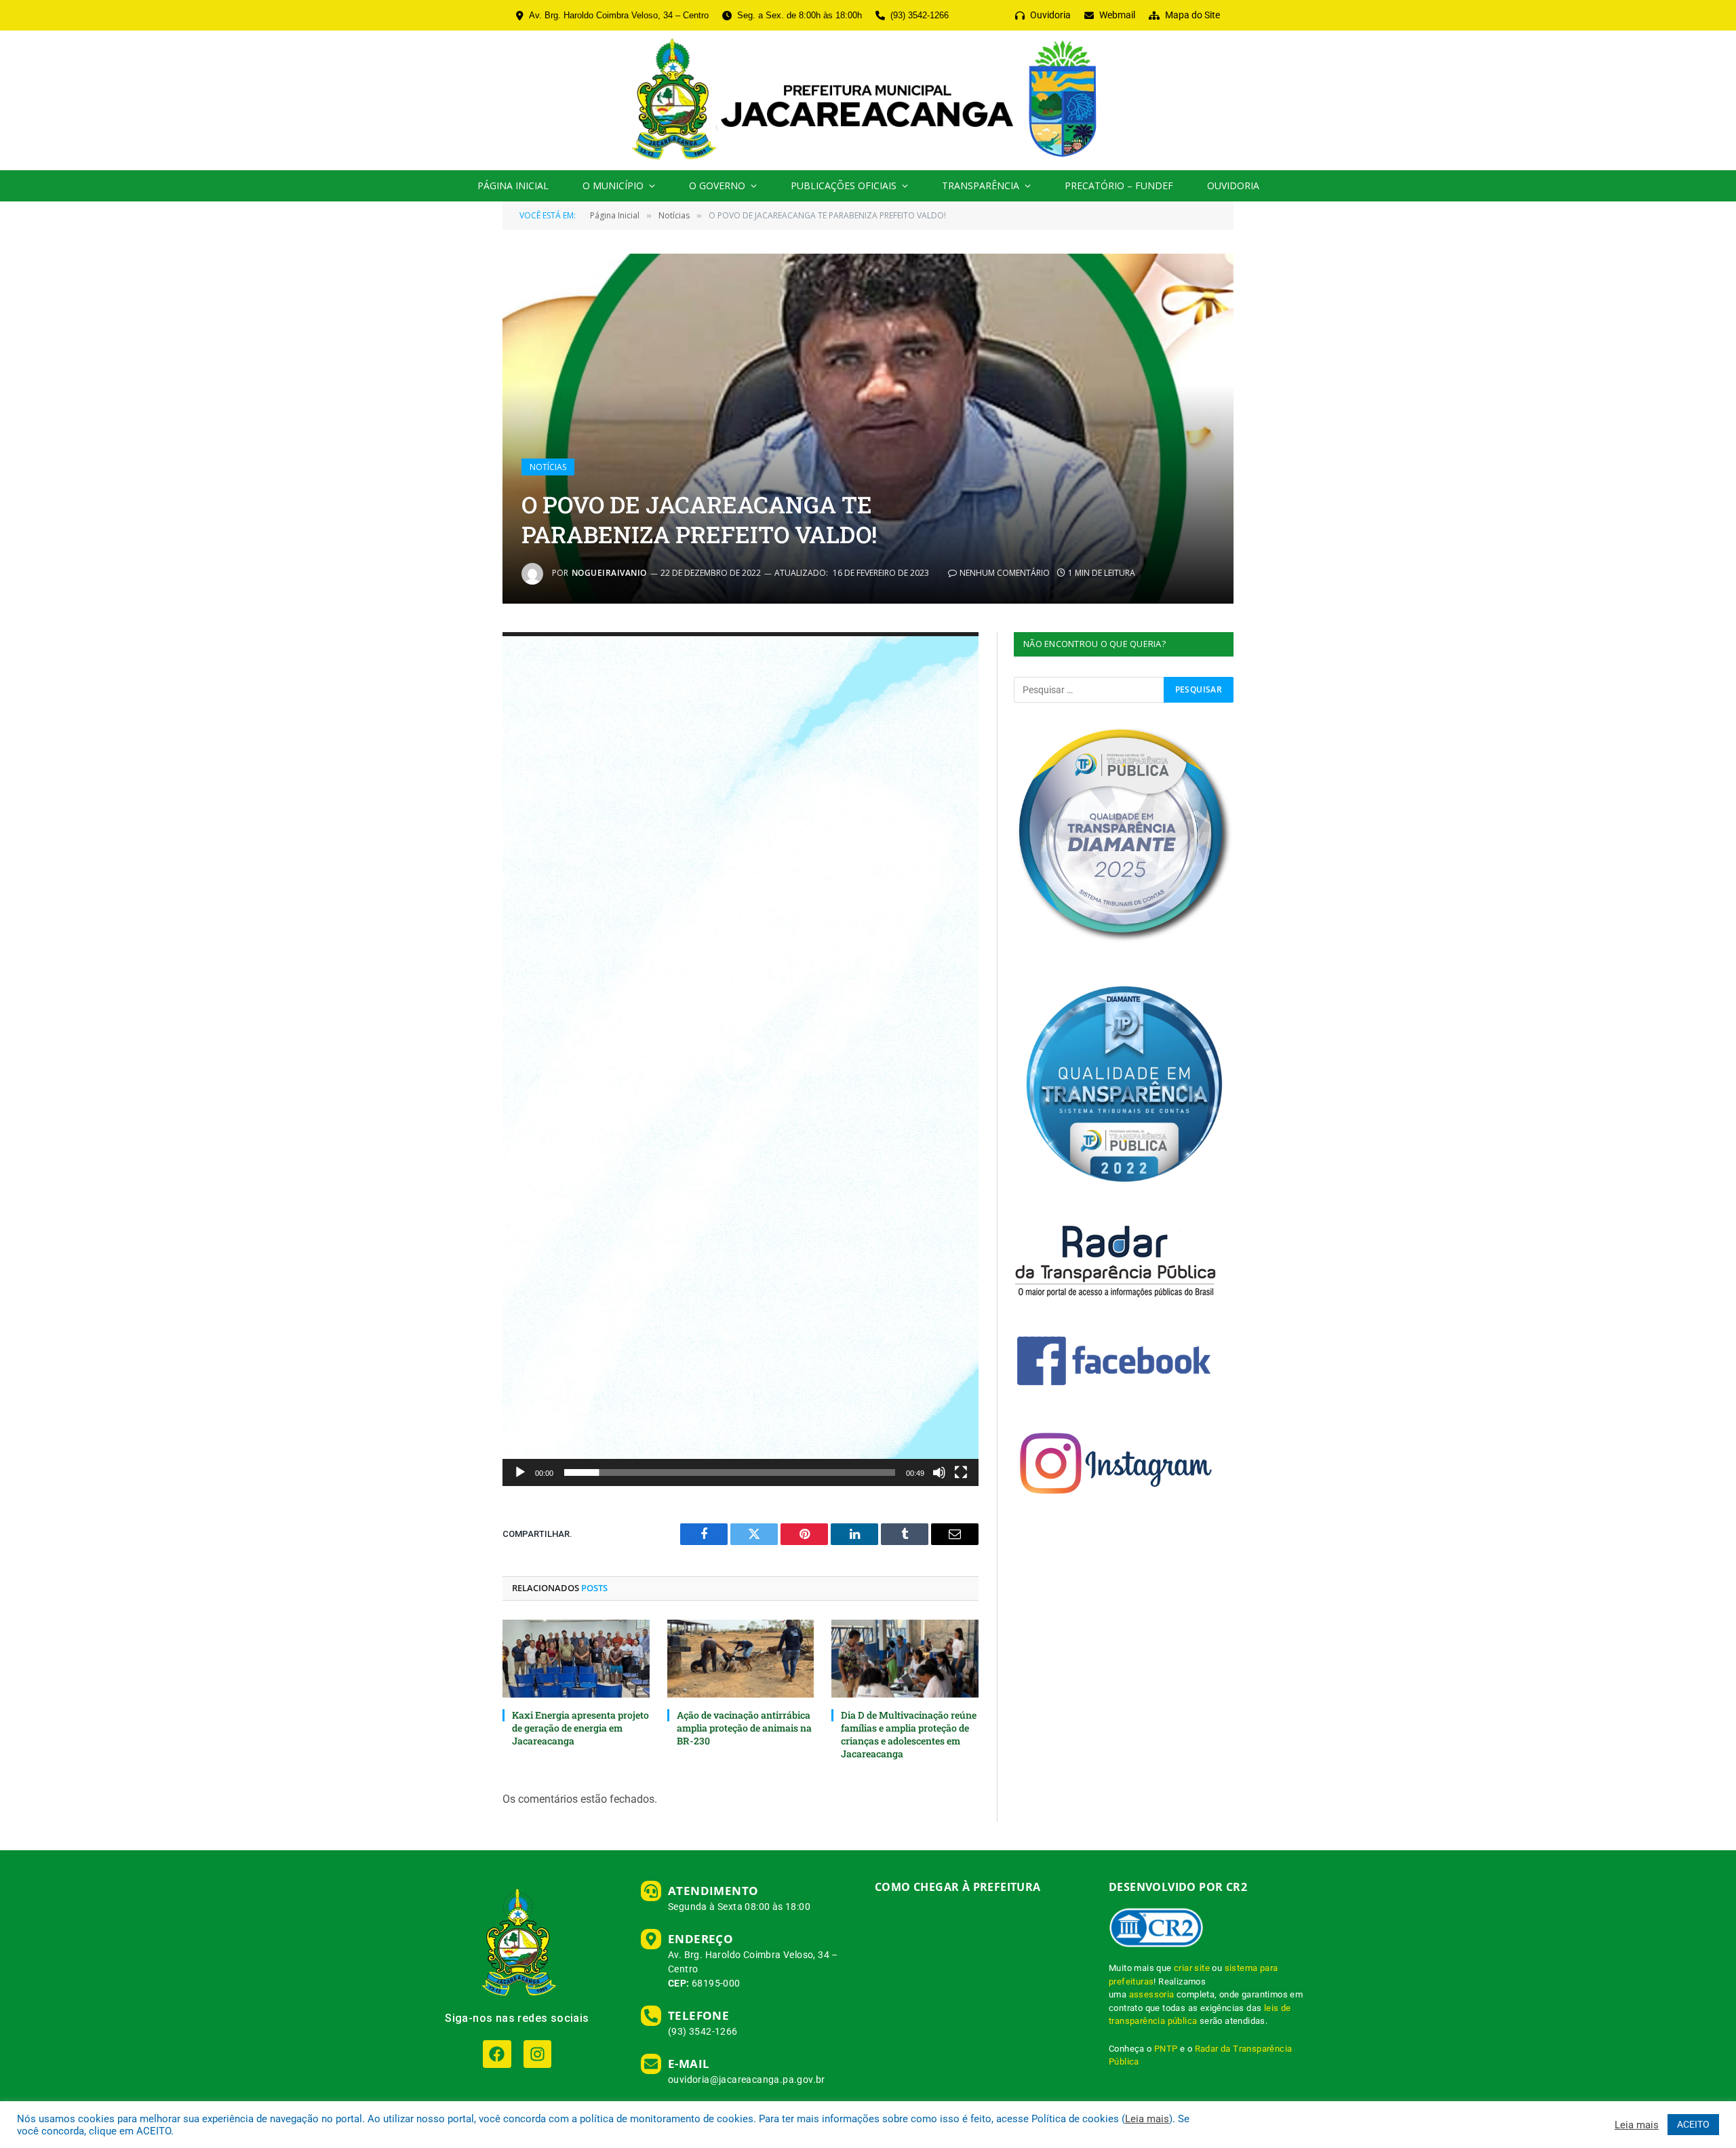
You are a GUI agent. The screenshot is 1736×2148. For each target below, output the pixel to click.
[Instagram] (537, 2054)
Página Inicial (513, 185)
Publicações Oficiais (844, 185)
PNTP (1166, 2049)
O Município (613, 185)
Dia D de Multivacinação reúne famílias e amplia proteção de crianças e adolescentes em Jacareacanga (909, 1734)
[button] (743, 1059)
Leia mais (1147, 2119)
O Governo (717, 185)
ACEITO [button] (1693, 2124)
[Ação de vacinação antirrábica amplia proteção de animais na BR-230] (741, 1659)
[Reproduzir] (520, 1472)
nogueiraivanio (609, 573)
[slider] (730, 1472)
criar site (1192, 1968)
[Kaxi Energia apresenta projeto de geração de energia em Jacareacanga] (576, 1659)
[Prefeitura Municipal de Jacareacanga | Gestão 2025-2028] (868, 100)
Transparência (981, 185)
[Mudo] (939, 1472)
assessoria (1152, 1994)
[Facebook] (497, 2054)
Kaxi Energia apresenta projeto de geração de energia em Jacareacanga (580, 1728)
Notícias (548, 467)
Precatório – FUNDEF (1119, 185)
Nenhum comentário (1005, 573)
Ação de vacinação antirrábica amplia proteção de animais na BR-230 (744, 1728)
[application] (741, 1059)
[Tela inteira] (961, 1472)
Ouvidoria (1233, 185)
